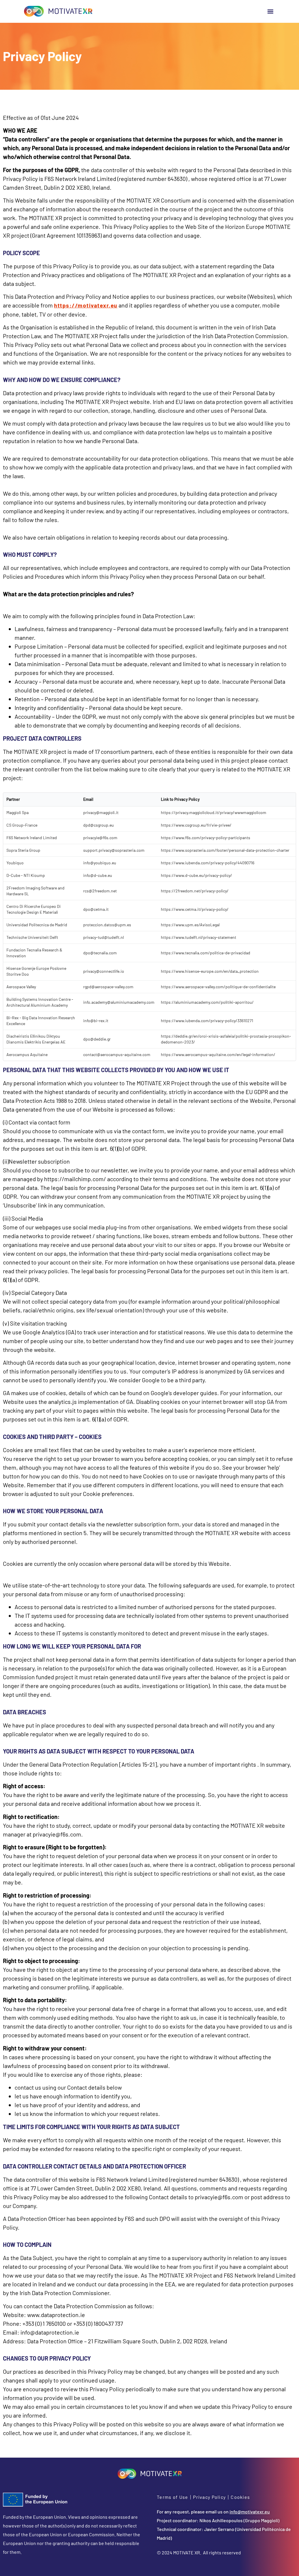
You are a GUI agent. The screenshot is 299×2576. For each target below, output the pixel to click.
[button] (270, 11)
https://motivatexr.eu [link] (86, 305)
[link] (58, 11)
